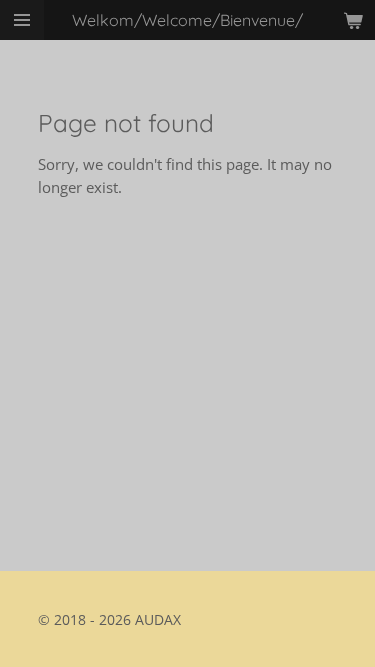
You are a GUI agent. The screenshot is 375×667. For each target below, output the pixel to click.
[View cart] (353, 20)
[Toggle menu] (22, 20)
